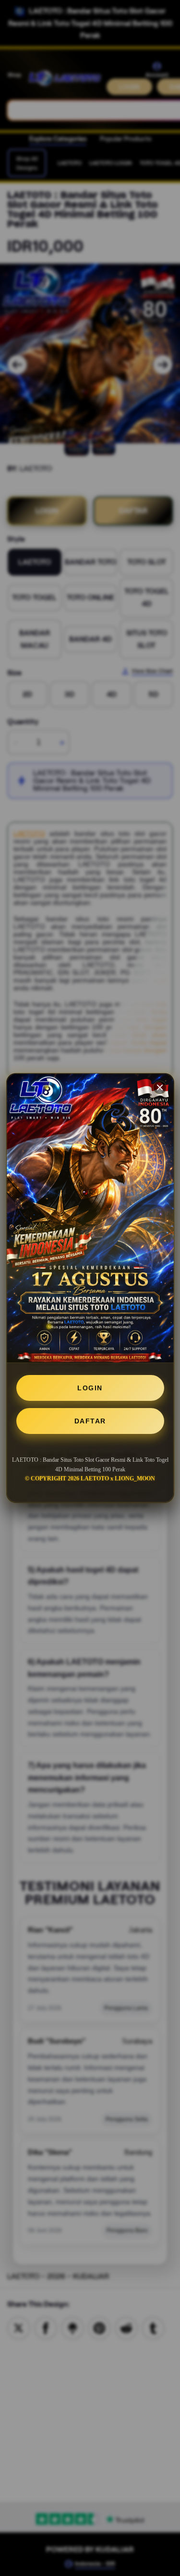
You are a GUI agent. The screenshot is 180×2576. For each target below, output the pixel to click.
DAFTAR (90, 1421)
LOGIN (90, 1388)
